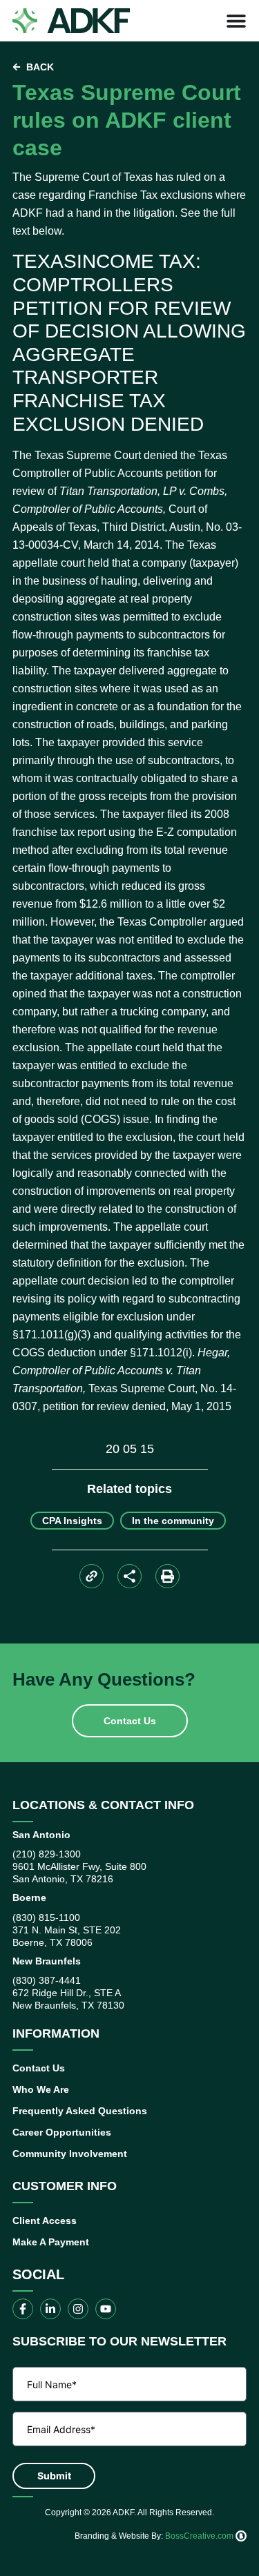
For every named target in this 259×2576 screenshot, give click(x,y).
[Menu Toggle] (236, 21)
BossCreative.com (200, 2536)
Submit (54, 2476)
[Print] (167, 1576)
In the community (173, 1521)
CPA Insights (72, 1521)
